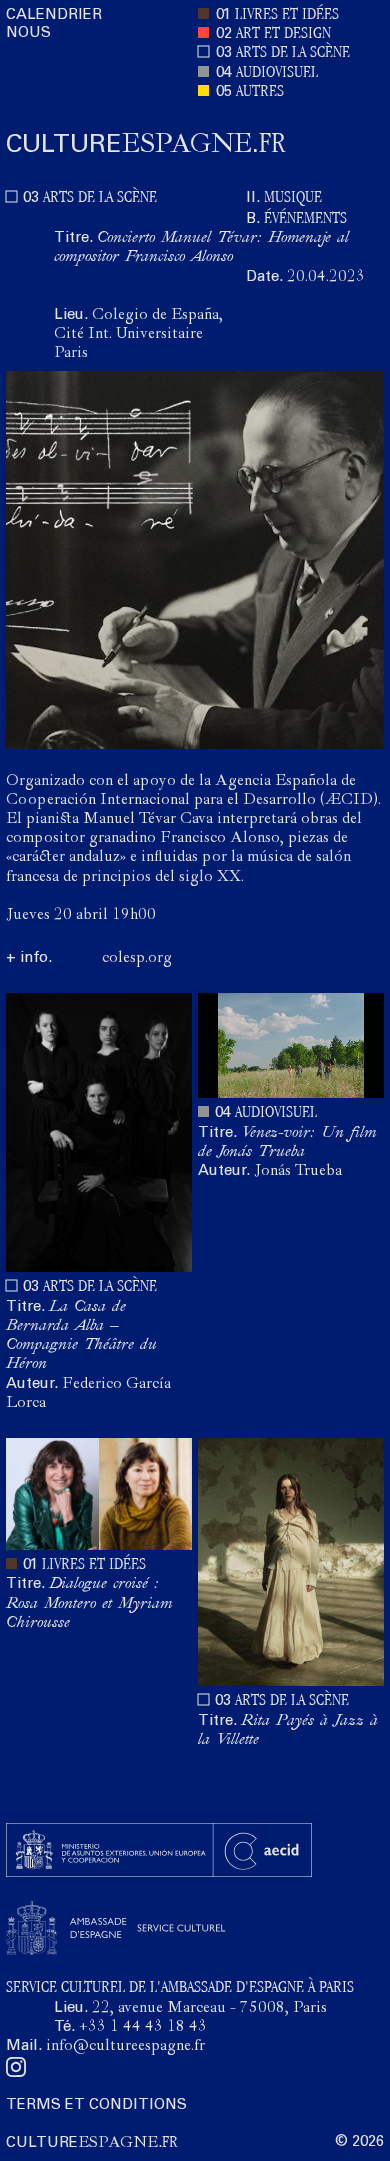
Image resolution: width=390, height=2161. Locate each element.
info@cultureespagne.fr (125, 2047)
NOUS (28, 33)
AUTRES (260, 92)
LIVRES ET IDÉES (287, 15)
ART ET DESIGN (283, 34)
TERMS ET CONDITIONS (96, 2105)
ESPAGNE (146, 145)
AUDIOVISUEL (277, 73)
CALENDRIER (54, 15)
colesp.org (137, 959)
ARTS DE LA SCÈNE (293, 53)
